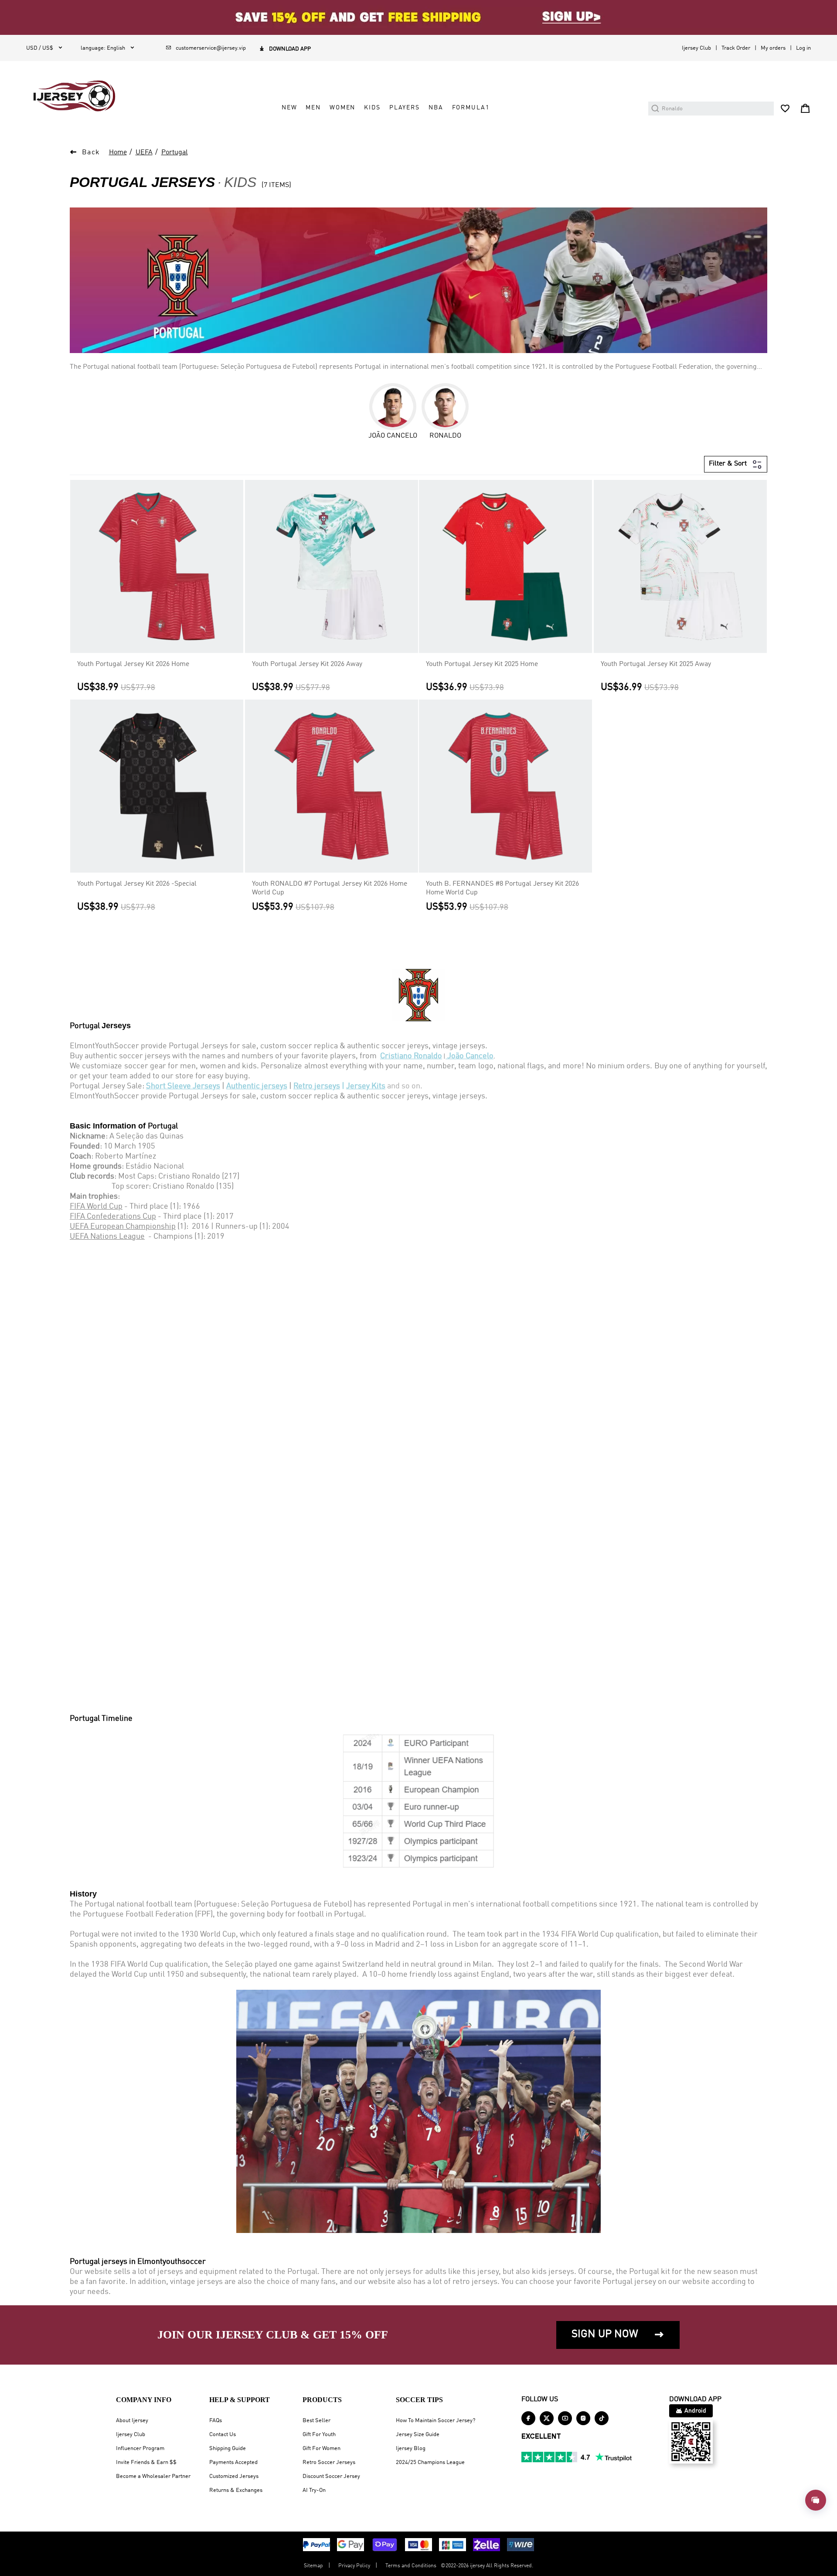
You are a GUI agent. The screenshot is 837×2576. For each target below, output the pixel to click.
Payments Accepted (233, 2462)
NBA (436, 108)
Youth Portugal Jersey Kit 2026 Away (307, 664)
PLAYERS (405, 108)
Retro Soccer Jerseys (329, 2462)
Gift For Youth (319, 2435)
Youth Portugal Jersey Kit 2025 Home (482, 664)
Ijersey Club (696, 48)
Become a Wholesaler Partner (153, 2476)
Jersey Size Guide (418, 2435)
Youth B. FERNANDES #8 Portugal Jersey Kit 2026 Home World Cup (502, 888)
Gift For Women (322, 2449)
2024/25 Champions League (430, 2462)
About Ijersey (132, 2421)
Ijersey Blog (411, 2449)
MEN (313, 108)
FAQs (216, 2421)
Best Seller (316, 2421)
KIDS (372, 108)
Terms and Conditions (411, 2566)
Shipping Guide (228, 2449)
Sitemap (313, 2566)
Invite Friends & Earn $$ (146, 2462)
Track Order (736, 48)
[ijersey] (74, 96)
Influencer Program (140, 2449)
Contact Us (223, 2435)
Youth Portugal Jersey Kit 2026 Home (133, 664)
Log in (803, 48)
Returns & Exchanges (236, 2490)
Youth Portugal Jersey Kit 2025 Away (656, 664)
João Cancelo (393, 436)
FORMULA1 (471, 108)
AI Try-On (314, 2490)
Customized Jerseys (234, 2476)
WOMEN (342, 108)
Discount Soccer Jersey (331, 2476)
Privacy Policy (354, 2566)
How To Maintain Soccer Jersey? (436, 2421)
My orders (773, 48)
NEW (289, 108)
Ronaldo (445, 436)
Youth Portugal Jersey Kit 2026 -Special (137, 884)
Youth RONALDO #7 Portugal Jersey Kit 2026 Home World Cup (330, 888)
